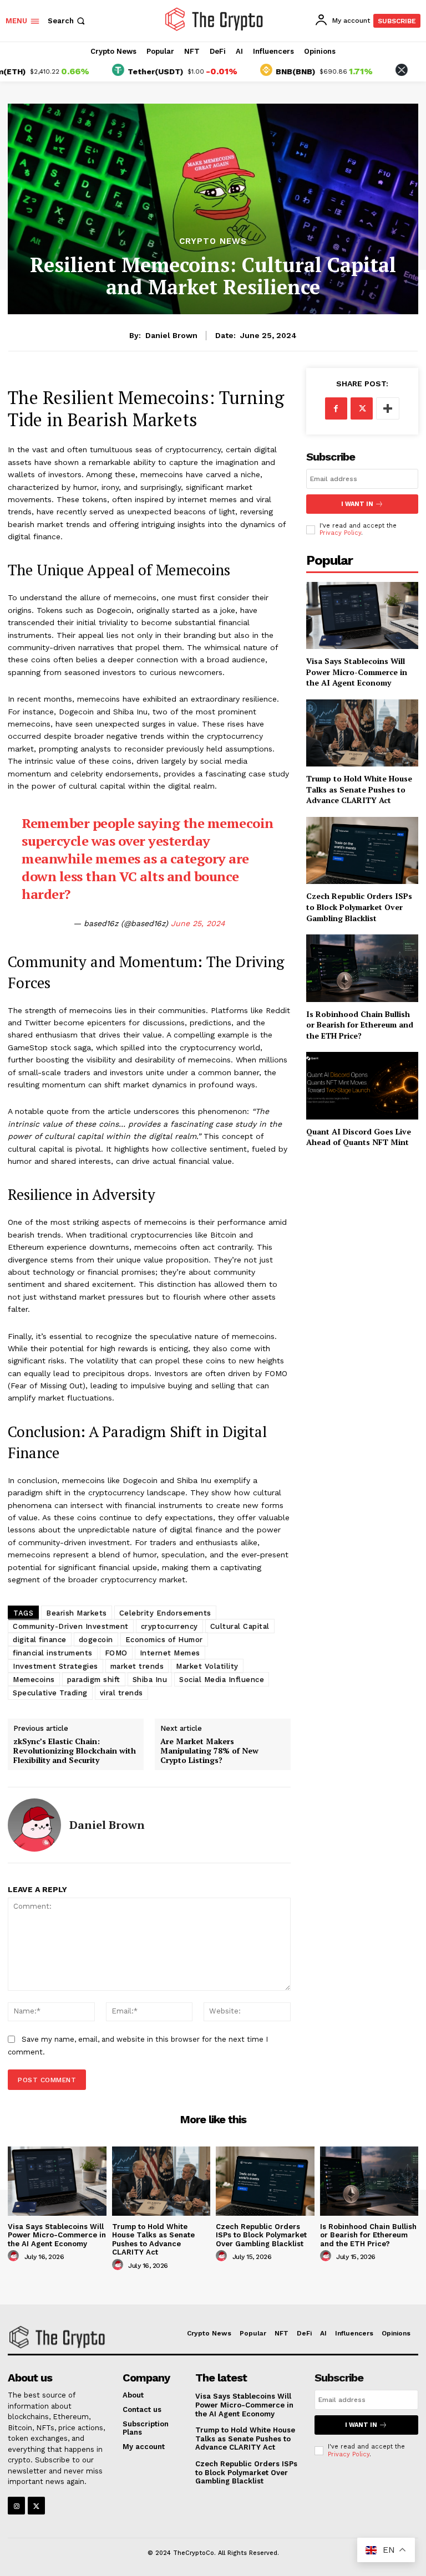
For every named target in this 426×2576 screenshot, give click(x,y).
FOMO (116, 1653)
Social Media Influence (222, 1680)
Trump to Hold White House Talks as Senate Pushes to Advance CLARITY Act (359, 789)
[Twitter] (362, 408)
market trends (137, 1666)
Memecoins (34, 1680)
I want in (357, 504)
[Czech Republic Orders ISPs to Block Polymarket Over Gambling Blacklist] (362, 850)
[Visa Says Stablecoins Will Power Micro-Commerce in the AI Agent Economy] (362, 615)
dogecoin (96, 1640)
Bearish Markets (77, 1613)
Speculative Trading (50, 1693)
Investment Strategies (55, 1666)
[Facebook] (336, 408)
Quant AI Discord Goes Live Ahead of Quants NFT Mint (359, 1137)
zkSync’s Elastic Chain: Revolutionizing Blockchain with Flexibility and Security (75, 1751)
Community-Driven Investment (71, 1626)
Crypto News (213, 241)
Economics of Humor (164, 1640)
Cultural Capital (240, 1626)
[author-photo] (15, 2256)
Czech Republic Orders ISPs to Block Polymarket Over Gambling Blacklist (359, 907)
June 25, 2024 (198, 923)
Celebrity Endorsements (165, 1613)
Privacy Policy (340, 533)
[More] (388, 408)
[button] (67, 21)
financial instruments (53, 1653)
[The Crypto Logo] (214, 19)
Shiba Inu (150, 1680)
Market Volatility (207, 1666)
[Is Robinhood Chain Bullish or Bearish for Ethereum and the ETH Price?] (362, 968)
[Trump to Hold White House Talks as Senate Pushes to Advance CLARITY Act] (362, 733)
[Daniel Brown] (34, 1825)
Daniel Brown (171, 335)
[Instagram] (16, 2505)
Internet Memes (170, 1653)
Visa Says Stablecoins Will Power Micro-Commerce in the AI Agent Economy (357, 672)
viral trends (121, 1693)
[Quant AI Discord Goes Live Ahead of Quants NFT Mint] (362, 1085)
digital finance (40, 1640)
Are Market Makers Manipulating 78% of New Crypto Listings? (209, 1751)
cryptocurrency (169, 1626)
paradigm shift (94, 1680)
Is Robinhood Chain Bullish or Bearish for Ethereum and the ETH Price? (360, 1025)
